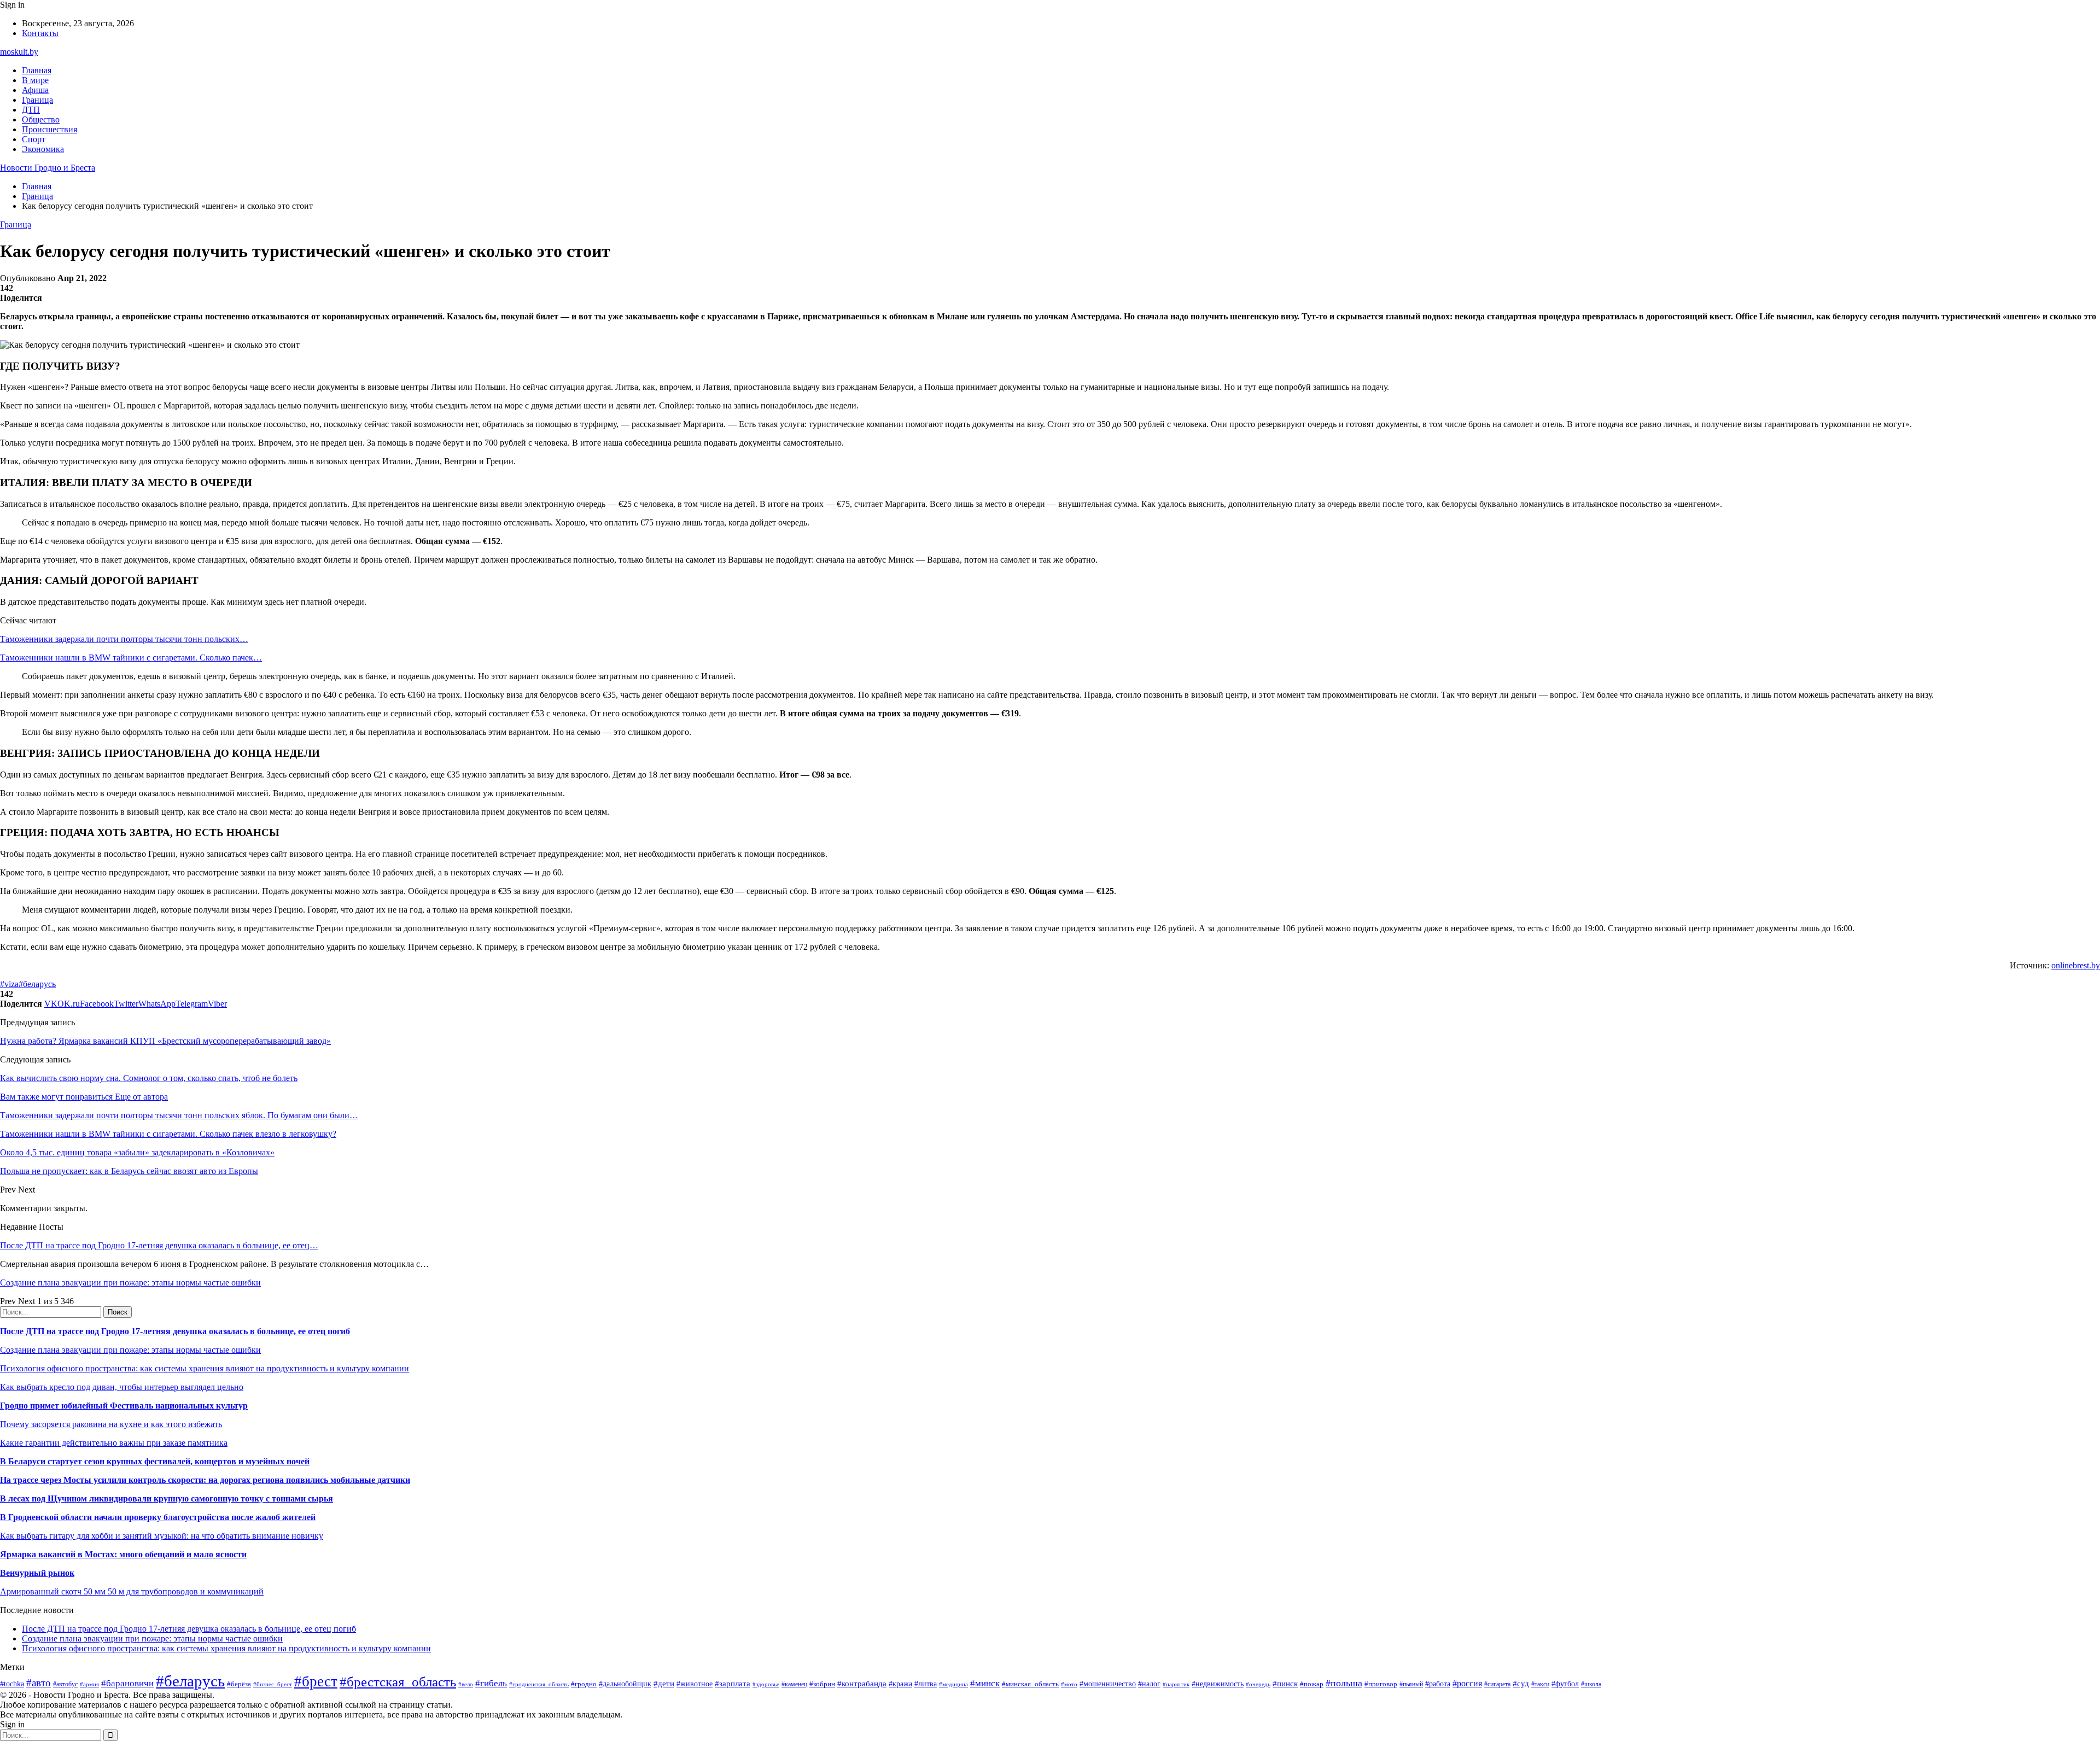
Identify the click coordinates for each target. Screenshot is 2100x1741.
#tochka (12, 1684)
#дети (664, 1683)
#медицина (953, 1684)
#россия (1467, 1683)
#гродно (584, 1684)
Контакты (40, 33)
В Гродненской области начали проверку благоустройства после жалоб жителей (158, 1517)
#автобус (65, 1684)
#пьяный (1411, 1684)
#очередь (1258, 1684)
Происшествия (49, 129)
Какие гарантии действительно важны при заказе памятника (114, 1443)
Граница (37, 100)
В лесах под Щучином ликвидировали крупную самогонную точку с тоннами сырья (167, 1498)
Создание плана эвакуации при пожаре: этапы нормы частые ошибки (130, 1283)
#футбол (1565, 1684)
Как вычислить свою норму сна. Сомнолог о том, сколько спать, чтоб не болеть (149, 1078)
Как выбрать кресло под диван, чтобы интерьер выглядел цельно (122, 1387)
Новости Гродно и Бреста (48, 168)
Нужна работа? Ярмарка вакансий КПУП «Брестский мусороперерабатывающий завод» (165, 1041)
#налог (1149, 1684)
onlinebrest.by (2076, 965)
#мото (1069, 1684)
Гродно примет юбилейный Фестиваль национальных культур (124, 1406)
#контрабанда (862, 1684)
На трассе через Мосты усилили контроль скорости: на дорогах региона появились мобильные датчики (205, 1480)
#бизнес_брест (273, 1684)
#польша (1344, 1683)
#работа (1438, 1684)
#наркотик (1176, 1684)
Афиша (35, 90)
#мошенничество (1108, 1684)
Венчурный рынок (37, 1573)
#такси (1540, 1684)
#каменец (794, 1684)
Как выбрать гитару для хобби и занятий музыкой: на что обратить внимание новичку (162, 1536)
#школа (1591, 1684)
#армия (89, 1684)
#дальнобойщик (625, 1684)
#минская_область (1030, 1684)
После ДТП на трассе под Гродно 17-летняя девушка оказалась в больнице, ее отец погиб (175, 1331)
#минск (985, 1683)
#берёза (239, 1684)
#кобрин (822, 1684)
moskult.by (19, 52)
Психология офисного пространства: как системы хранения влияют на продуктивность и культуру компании (205, 1368)
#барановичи (127, 1683)
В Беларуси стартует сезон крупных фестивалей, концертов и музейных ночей (155, 1461)
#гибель (491, 1683)
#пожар (1312, 1684)
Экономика (43, 149)
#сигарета (1497, 1684)
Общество (41, 119)
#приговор (1381, 1684)
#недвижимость (1218, 1684)
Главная (37, 70)
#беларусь (37, 984)
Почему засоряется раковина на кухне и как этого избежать (111, 1424)
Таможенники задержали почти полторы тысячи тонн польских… (124, 639)
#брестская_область (398, 1682)
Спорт (34, 139)
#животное (695, 1684)
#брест (316, 1681)
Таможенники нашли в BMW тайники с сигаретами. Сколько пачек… (131, 658)
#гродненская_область (539, 1684)
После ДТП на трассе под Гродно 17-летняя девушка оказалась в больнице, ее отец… (159, 1245)
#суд (1521, 1684)
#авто (39, 1683)
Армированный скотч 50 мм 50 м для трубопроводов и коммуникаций (132, 1591)
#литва (926, 1684)
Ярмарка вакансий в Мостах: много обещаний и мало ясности (123, 1554)
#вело (466, 1684)
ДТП (31, 110)
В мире (35, 80)
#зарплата (733, 1683)
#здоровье (766, 1684)
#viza (9, 984)
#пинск (1285, 1684)
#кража (900, 1684)
